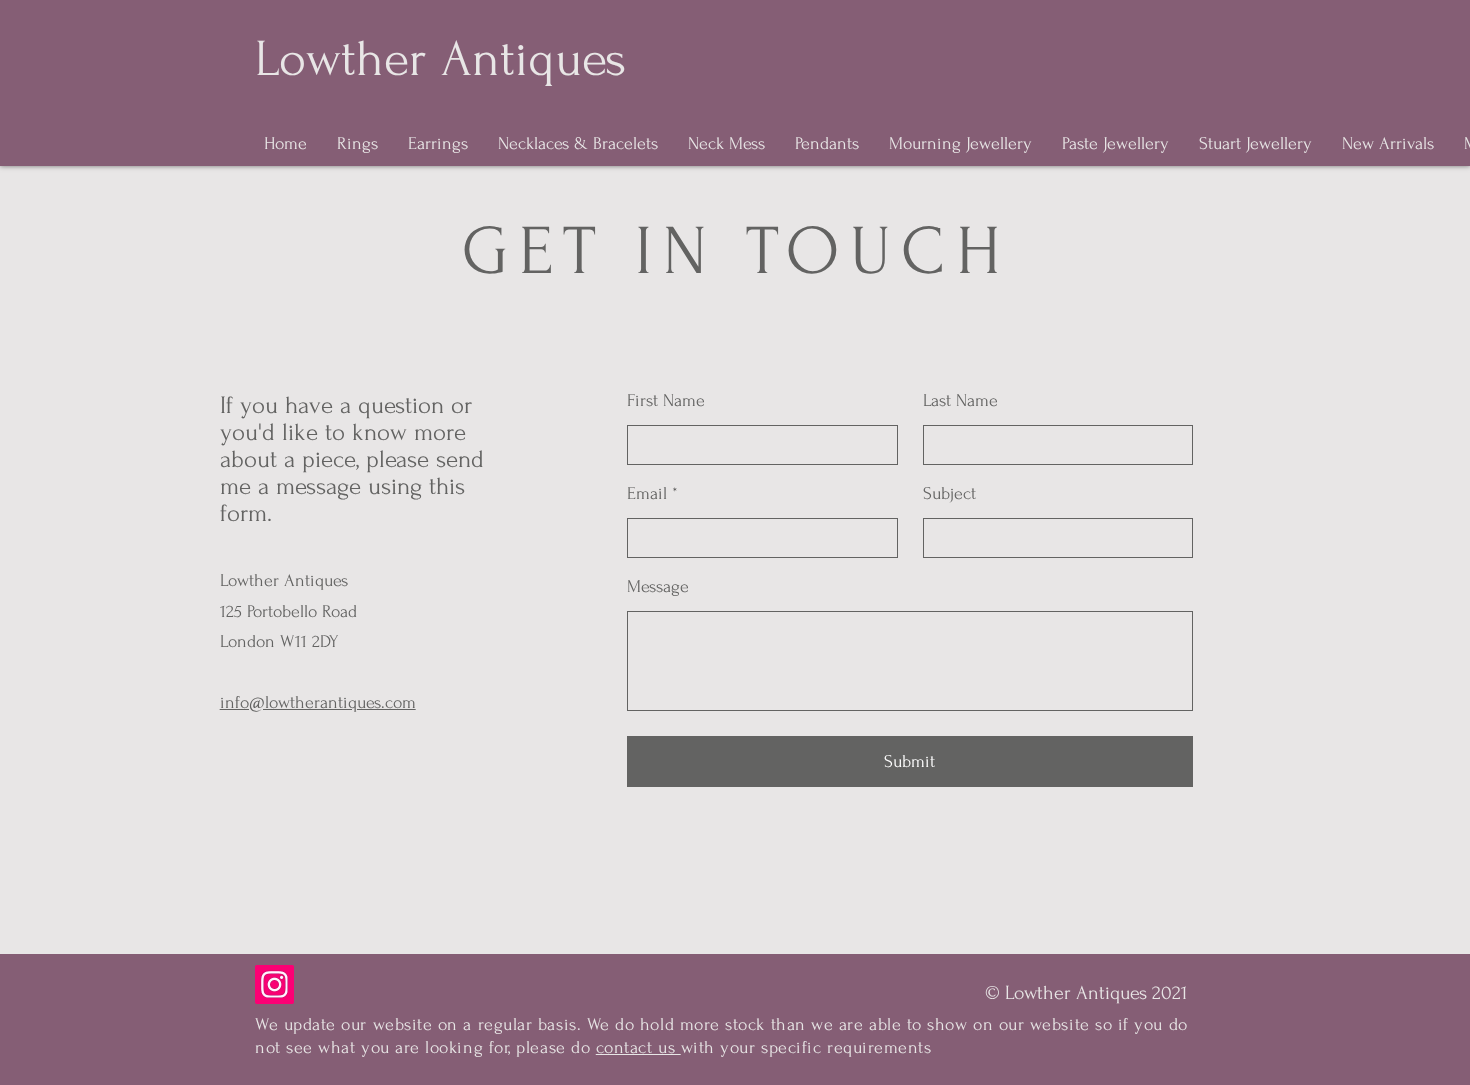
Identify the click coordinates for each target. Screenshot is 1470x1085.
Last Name (960, 401)
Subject (949, 494)
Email (647, 494)
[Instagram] (274, 984)
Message (658, 587)
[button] (1086, 993)
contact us (638, 1047)
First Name (666, 401)
